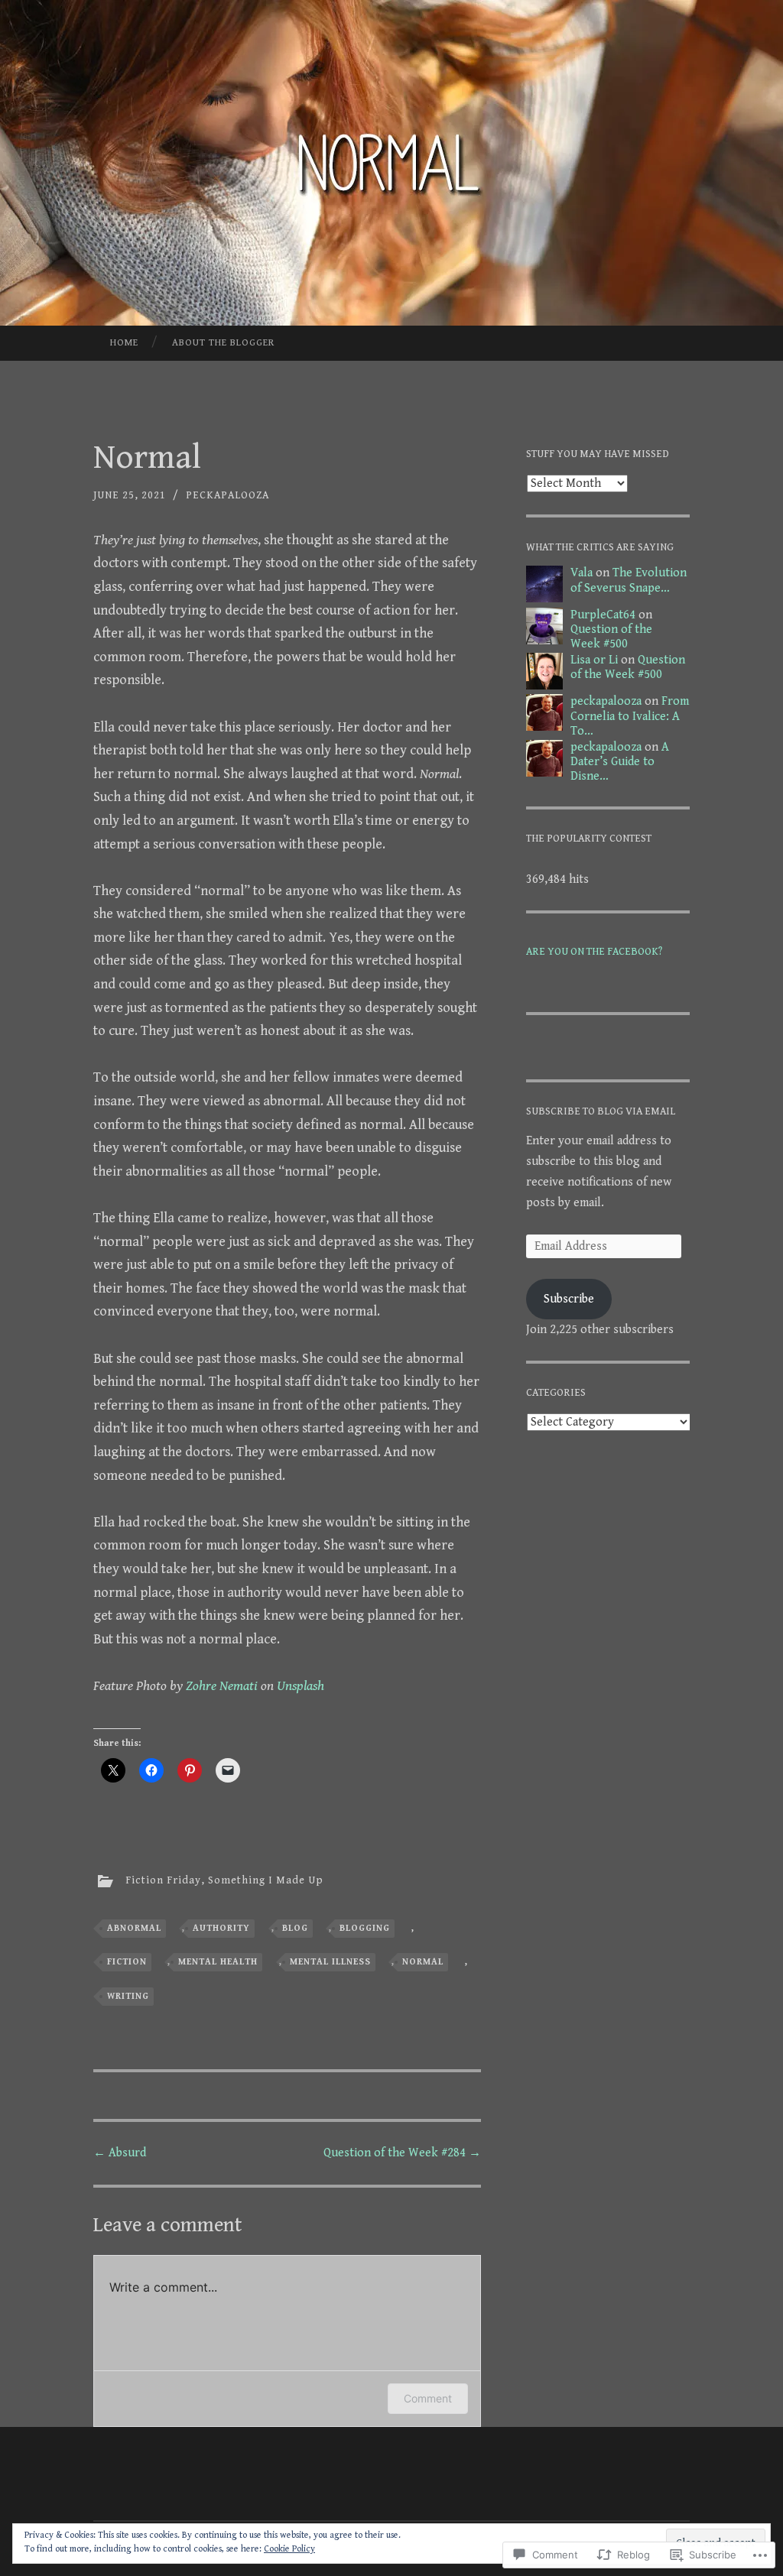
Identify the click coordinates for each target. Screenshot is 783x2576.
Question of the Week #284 (402, 2153)
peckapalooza (227, 495)
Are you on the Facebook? (594, 952)
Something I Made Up (266, 1880)
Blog (295, 1928)
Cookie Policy (289, 2549)
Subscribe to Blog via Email (601, 1111)
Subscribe (569, 1299)
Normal (423, 1962)
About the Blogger (223, 343)
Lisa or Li (594, 660)
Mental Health (218, 1962)
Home (124, 343)
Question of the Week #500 (611, 637)
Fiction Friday (163, 1880)
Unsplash (301, 1686)
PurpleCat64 (603, 615)
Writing (128, 1996)
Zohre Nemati (222, 1686)
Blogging (365, 1928)
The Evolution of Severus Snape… (629, 580)
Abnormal (134, 1928)
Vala (582, 573)
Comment (428, 2398)
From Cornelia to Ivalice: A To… (630, 716)
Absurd (120, 2153)
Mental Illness (330, 1962)
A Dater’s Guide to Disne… (620, 762)
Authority (221, 1928)
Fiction (127, 1962)
